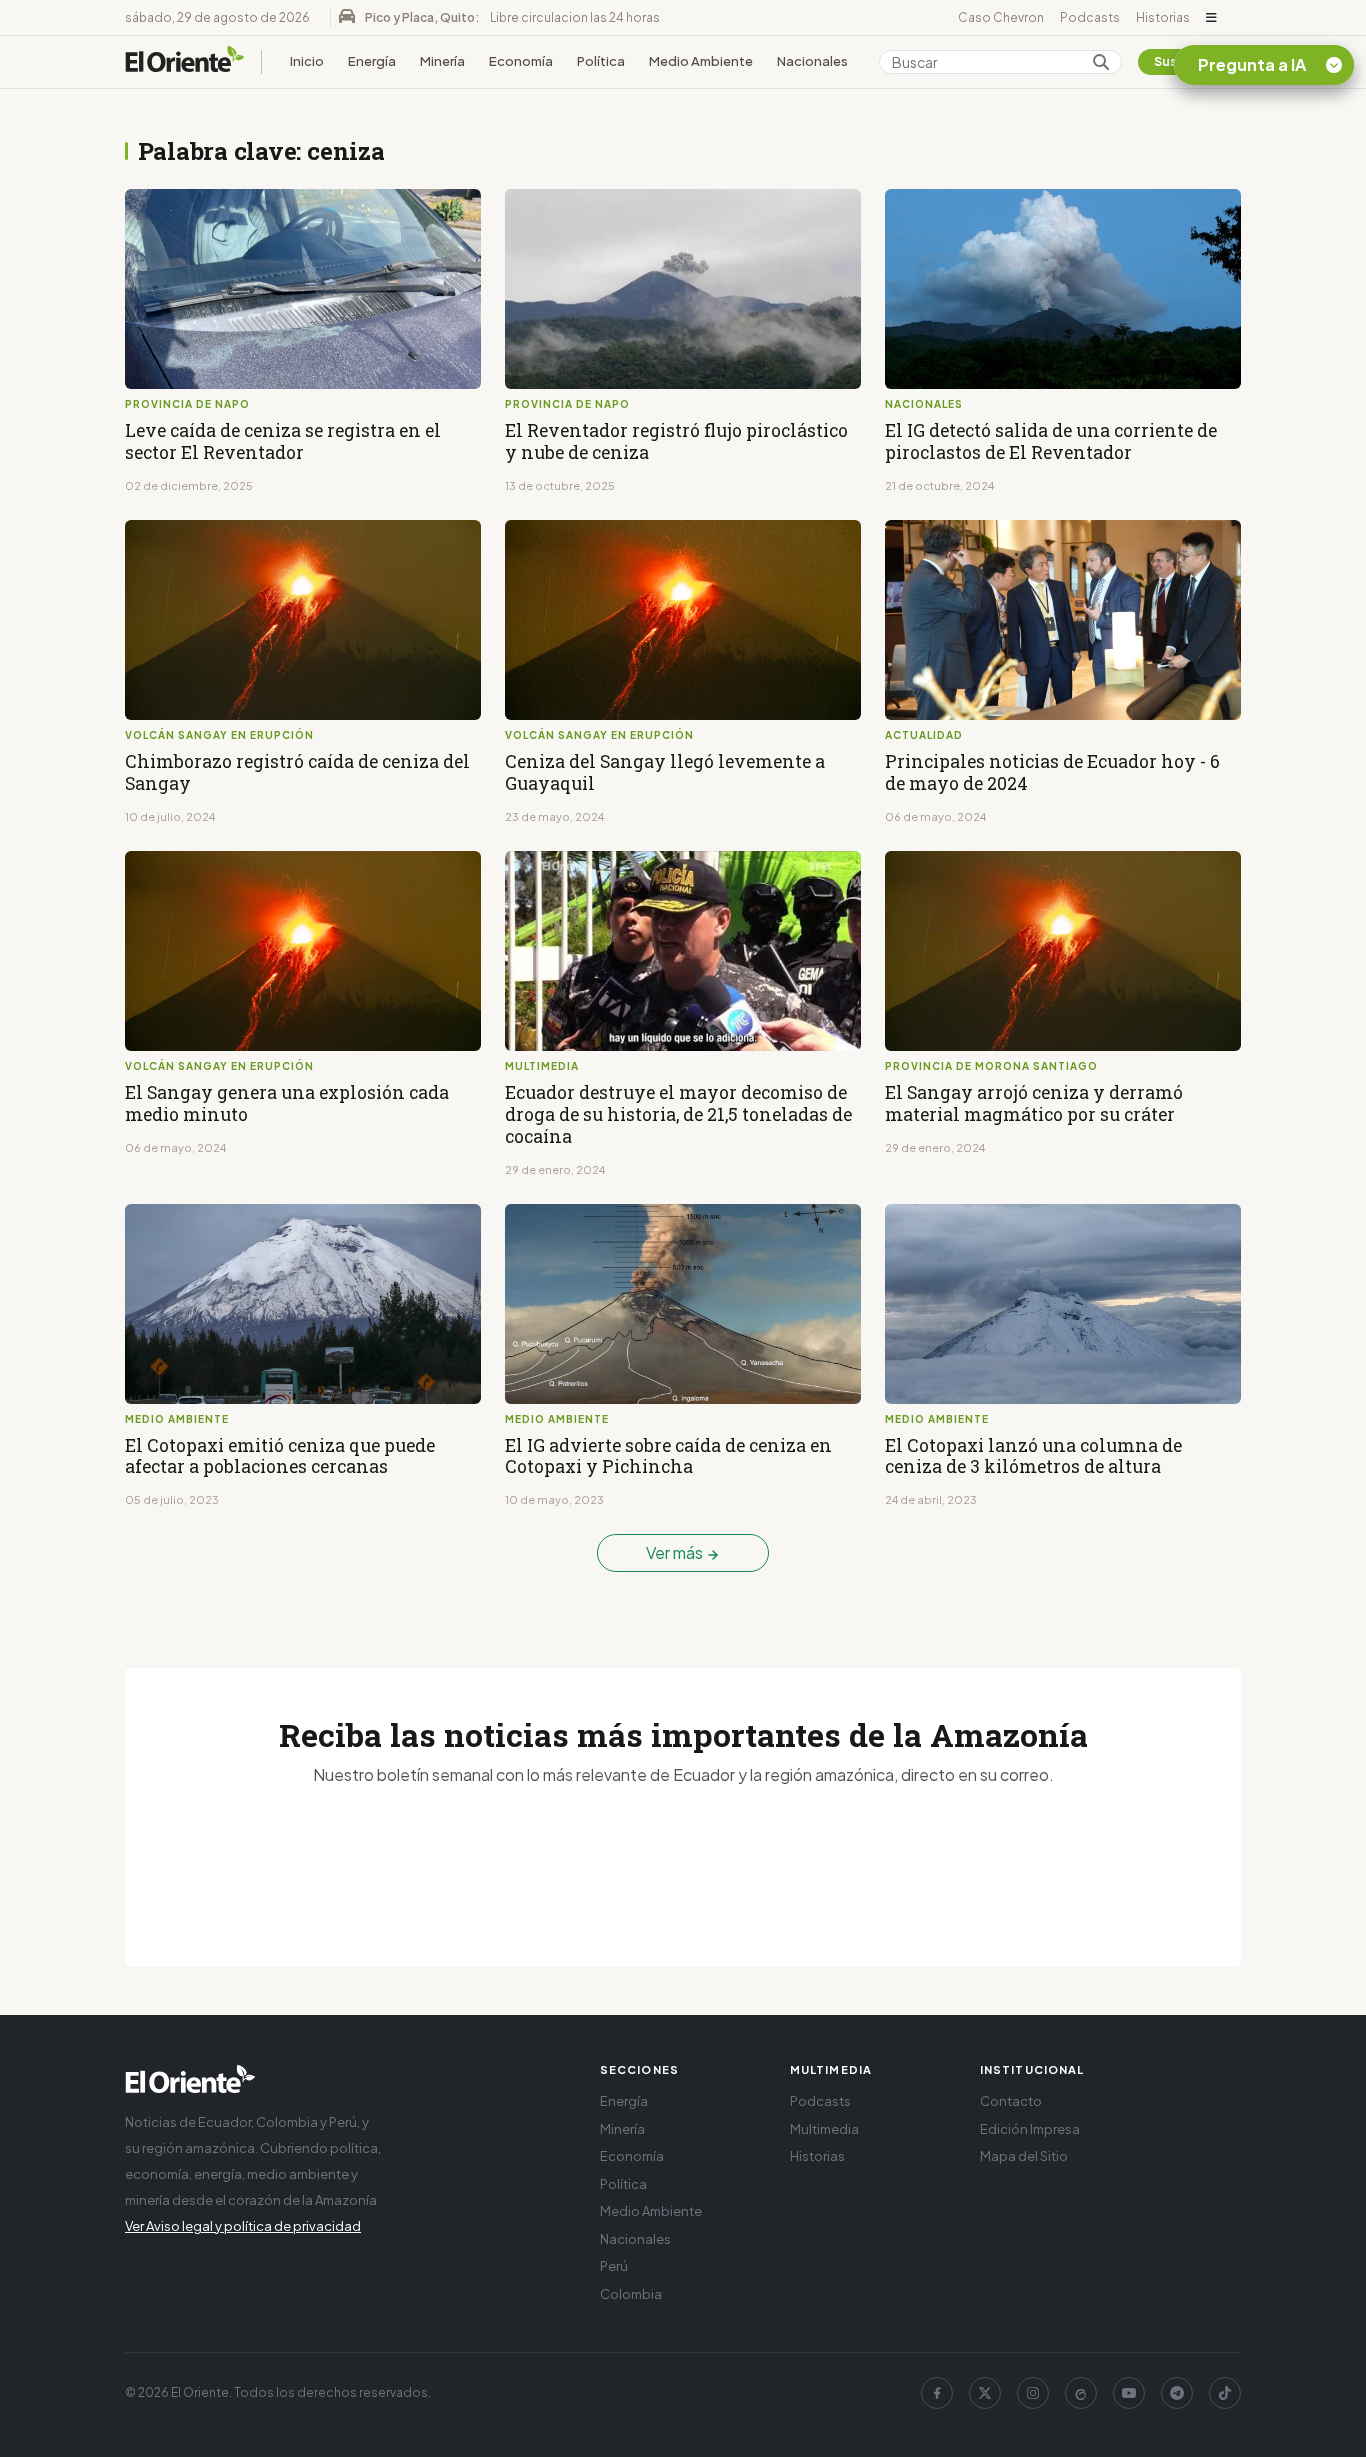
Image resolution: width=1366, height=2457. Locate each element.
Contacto (1011, 2101)
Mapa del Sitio (1024, 2156)
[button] (1211, 18)
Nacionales (812, 61)
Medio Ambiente (701, 61)
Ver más (676, 1552)
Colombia (631, 2294)
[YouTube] (1129, 2393)
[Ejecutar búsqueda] (1101, 62)
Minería (442, 61)
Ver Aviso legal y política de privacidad (243, 2226)
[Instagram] (1033, 2393)
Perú (614, 2266)
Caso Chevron (1001, 17)
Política (601, 61)
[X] (985, 2393)
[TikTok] (1225, 2393)
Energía (372, 61)
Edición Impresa (1030, 2129)
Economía (521, 61)
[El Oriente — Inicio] (185, 62)
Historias (1163, 17)
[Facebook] (937, 2393)
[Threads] (1081, 2393)
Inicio (307, 61)
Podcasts (1090, 17)
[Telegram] (1177, 2393)
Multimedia (824, 2129)
